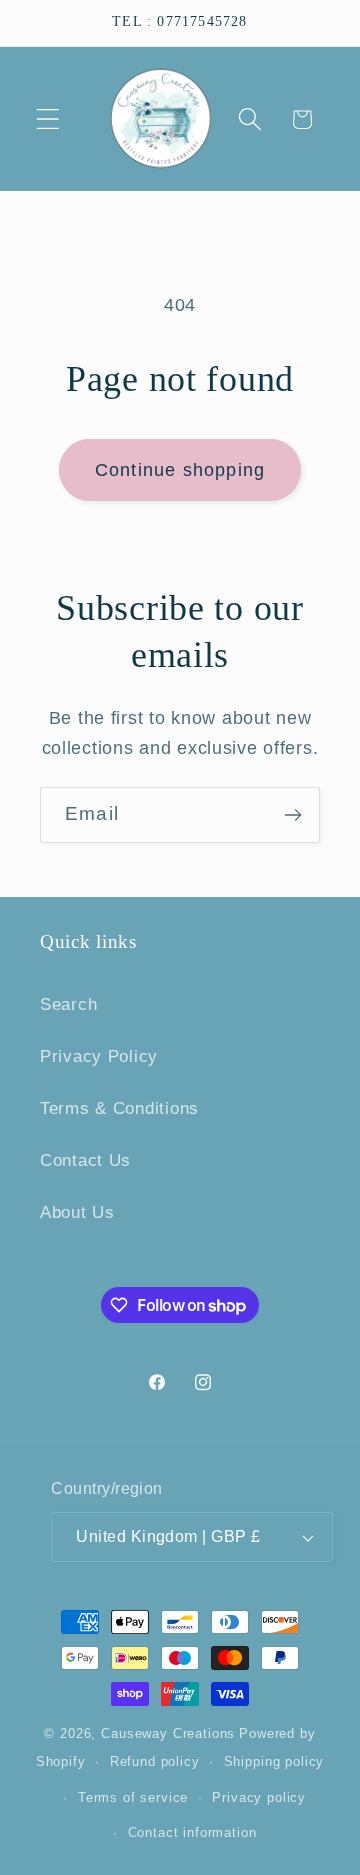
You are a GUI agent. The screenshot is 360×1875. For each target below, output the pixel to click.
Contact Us (85, 1160)
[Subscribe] (292, 815)
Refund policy (155, 1761)
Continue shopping (180, 470)
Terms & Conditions (119, 1108)
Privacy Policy (99, 1056)
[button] (48, 119)
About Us (77, 1212)
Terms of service (133, 1797)
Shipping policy (274, 1761)
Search (68, 1004)
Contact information (192, 1832)
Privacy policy (259, 1797)
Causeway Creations (168, 1733)
